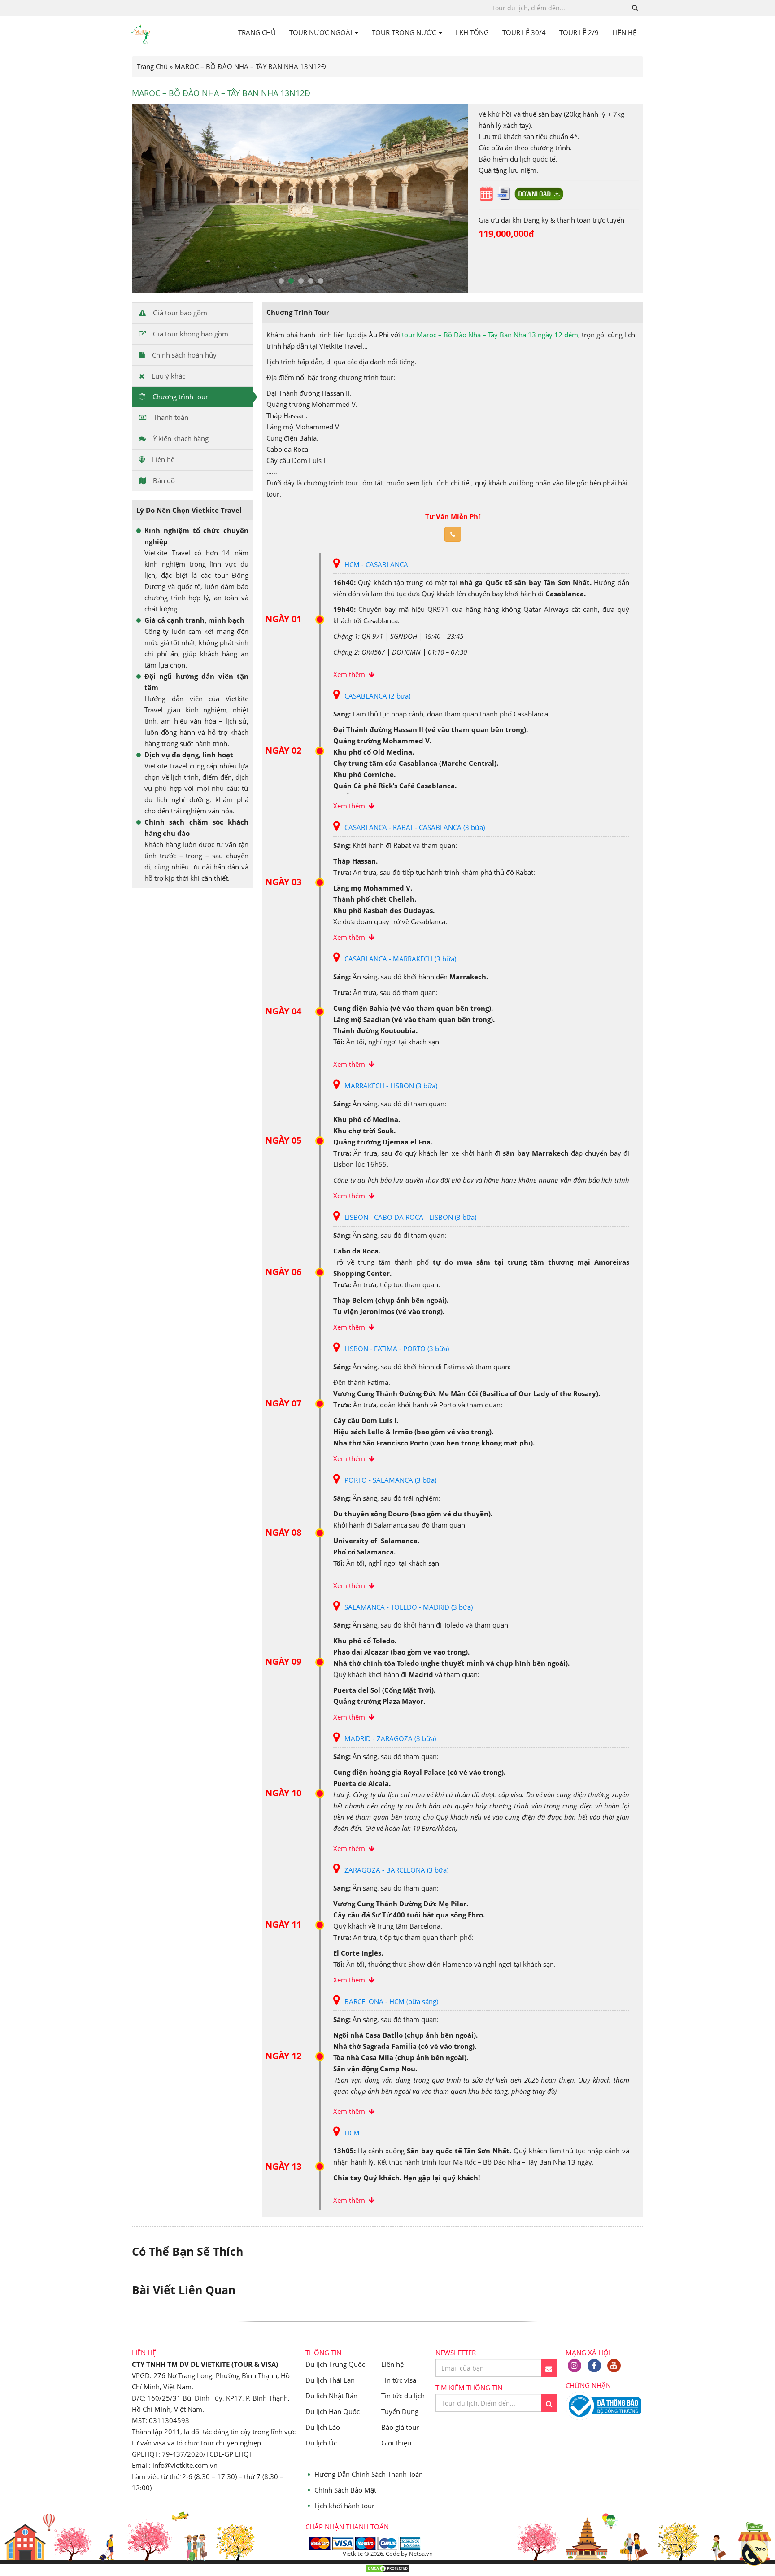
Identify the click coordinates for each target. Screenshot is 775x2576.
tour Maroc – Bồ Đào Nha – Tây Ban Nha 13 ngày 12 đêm (490, 335)
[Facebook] (594, 2366)
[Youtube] (614, 2366)
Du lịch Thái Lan (330, 2380)
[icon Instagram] (575, 2366)
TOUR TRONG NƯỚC (405, 32)
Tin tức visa (399, 2380)
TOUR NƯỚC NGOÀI (322, 32)
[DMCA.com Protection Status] (387, 2570)
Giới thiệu (396, 2443)
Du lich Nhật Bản (331, 2396)
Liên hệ (392, 2364)
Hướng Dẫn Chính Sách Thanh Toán (369, 2474)
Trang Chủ (152, 66)
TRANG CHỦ (257, 32)
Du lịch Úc (321, 2443)
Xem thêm (351, 674)
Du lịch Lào (323, 2427)
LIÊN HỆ (624, 32)
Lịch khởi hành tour (344, 2506)
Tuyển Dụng (400, 2411)
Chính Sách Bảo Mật (345, 2490)
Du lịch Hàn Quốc (333, 2411)
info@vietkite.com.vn (185, 2465)
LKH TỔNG (472, 32)
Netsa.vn (421, 2554)
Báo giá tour (400, 2427)
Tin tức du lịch (403, 2396)
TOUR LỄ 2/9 (579, 32)
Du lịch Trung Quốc (335, 2364)
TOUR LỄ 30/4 (524, 32)
